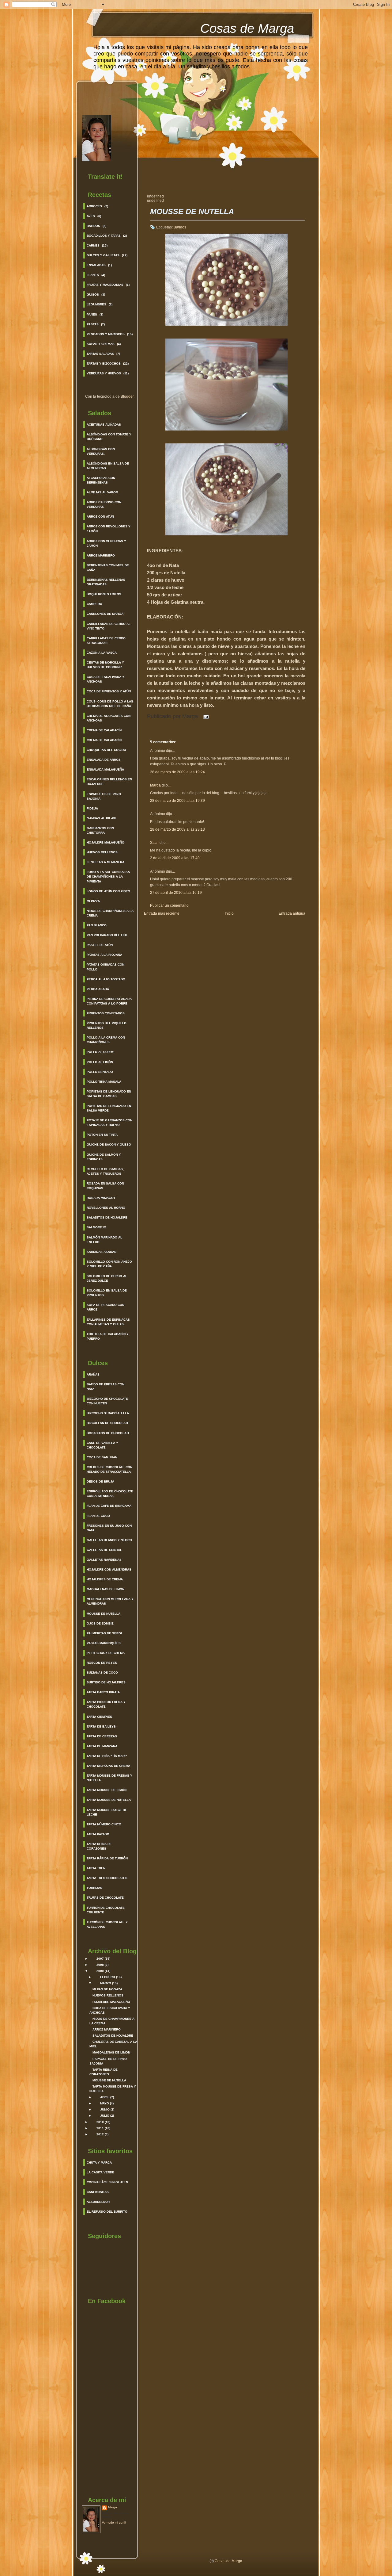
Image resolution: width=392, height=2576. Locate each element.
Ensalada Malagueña (105, 769)
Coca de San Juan (102, 1457)
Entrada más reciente (162, 913)
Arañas (93, 1374)
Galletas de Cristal (104, 1550)
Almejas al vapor (102, 492)
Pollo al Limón (100, 1062)
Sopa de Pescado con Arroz (106, 1307)
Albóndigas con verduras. (101, 451)
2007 (100, 1959)
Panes (92, 314)
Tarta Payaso (98, 1834)
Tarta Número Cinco (104, 1824)
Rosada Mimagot (101, 1198)
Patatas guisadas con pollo (106, 967)
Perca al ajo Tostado (106, 979)
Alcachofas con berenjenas (101, 480)
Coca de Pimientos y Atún (109, 691)
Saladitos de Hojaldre (107, 1217)
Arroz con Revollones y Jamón (109, 529)
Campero (94, 604)
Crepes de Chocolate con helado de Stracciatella (109, 1469)
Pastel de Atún (100, 945)
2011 (100, 2128)
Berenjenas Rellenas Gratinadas (106, 582)
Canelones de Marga (105, 614)
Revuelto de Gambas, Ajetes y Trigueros (105, 1171)
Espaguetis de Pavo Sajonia (104, 796)
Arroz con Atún (100, 517)
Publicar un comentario (169, 905)
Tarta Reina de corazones (99, 1846)
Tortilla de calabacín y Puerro (108, 1336)
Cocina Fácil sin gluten (107, 2182)
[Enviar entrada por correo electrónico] (205, 716)
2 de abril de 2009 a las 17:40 (175, 858)
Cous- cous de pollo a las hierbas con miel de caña (110, 704)
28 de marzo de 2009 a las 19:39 (177, 801)
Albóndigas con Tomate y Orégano (109, 437)
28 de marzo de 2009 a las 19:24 (177, 772)
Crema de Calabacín (104, 730)
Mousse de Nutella (104, 1614)
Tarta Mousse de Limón (107, 1790)
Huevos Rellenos (102, 852)
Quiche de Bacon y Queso (109, 1144)
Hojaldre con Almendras (109, 1569)
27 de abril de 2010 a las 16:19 (176, 893)
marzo (106, 1983)
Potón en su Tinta (102, 1135)
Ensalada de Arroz (104, 760)
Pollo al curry (100, 1052)
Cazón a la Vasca (102, 653)
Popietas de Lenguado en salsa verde (109, 1108)
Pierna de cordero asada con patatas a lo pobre (109, 1001)
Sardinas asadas (102, 1252)
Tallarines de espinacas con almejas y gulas (108, 1322)
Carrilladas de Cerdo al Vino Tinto (109, 626)
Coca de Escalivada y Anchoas (106, 679)
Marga (113, 2507)
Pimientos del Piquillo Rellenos (107, 1025)
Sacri (154, 843)
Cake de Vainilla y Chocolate (102, 1445)
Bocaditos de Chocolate (108, 1433)
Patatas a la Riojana (104, 955)
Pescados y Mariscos (106, 334)
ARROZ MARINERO (107, 2029)
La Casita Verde (100, 2172)
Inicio (229, 913)
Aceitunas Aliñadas (104, 425)
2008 (100, 1965)
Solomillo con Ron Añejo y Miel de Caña (109, 1264)
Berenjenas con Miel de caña (108, 568)
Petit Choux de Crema (106, 1653)
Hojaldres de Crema (105, 1579)
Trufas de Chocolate (105, 1898)
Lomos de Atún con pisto (108, 891)
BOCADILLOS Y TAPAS (104, 236)
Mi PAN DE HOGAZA (107, 1989)
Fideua (92, 808)
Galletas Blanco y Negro (109, 1540)
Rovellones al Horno (106, 1208)
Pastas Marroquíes (104, 1643)
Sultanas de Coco (102, 1673)
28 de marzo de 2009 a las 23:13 (177, 829)
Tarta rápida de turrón (107, 1858)
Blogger (127, 396)
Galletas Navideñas (104, 1560)
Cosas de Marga (247, 28)
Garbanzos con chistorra (100, 830)
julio (105, 2116)
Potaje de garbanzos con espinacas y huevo (109, 1123)
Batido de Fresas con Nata (106, 1387)
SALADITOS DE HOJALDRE (113, 2036)
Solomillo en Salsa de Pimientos (107, 1293)
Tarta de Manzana (102, 1746)
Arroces (94, 206)
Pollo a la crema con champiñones (106, 1040)
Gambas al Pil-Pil (102, 818)
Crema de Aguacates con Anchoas (109, 718)
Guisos (93, 295)
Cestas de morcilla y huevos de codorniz (105, 665)
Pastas (93, 324)
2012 (100, 2134)
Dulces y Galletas (103, 255)
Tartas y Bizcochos (104, 364)
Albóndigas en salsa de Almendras (108, 466)
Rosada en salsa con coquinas (105, 1186)
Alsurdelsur (98, 2202)
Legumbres (96, 304)
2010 (100, 2122)
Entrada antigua (292, 913)
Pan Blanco (97, 925)
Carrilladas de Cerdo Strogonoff (106, 641)
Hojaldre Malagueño (106, 842)
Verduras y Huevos (104, 373)
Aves (91, 216)
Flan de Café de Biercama (109, 1506)
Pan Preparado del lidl (107, 935)
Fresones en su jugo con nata (109, 1528)
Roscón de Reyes (102, 1663)
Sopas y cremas (101, 344)
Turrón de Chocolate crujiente (106, 1910)
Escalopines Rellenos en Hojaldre (109, 782)
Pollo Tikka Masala (104, 1082)
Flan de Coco (98, 1516)
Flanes (93, 275)
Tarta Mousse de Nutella (109, 1800)
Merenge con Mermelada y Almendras (110, 1601)
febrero (108, 1977)
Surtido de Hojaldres (106, 1682)
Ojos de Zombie (100, 1623)
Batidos (93, 226)
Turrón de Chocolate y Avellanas (107, 1924)
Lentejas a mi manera (106, 862)
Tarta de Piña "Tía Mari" (107, 1756)
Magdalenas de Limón (106, 1589)
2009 (100, 1971)
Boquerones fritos (104, 594)
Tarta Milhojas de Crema (108, 1766)
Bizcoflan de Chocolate (108, 1423)
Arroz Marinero (101, 555)
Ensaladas (96, 265)
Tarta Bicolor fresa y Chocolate (106, 1704)
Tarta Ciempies (99, 1717)
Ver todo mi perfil (114, 2522)
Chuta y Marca (99, 2163)
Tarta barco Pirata (103, 1692)
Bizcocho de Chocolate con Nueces (107, 1401)
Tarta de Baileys (101, 1726)
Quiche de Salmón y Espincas (104, 1157)
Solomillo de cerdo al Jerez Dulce (107, 1278)
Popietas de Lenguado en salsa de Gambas (109, 1094)
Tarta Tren (96, 1868)
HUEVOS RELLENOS (108, 1995)
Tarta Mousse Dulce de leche (107, 1812)
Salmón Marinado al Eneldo (104, 1240)
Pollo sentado (100, 1072)
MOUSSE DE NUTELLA (109, 2080)
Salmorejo (96, 1227)
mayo (105, 2103)
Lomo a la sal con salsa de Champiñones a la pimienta (108, 877)
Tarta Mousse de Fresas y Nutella (109, 1778)
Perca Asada (98, 989)
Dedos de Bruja (100, 1481)
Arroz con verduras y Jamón (106, 543)
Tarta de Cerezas (102, 1736)
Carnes (93, 245)
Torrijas (94, 1888)
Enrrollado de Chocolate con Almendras (110, 1494)
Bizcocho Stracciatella (108, 1413)
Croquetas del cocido (106, 750)
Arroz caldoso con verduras (104, 504)
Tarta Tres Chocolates (107, 1878)
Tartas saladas (100, 354)
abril (105, 2097)
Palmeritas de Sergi (104, 1633)
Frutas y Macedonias (105, 285)
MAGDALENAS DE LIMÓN (111, 2052)
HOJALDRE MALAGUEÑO (111, 2002)
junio (105, 2109)
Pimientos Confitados (106, 1013)
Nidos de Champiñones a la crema (110, 913)
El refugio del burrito (107, 2212)
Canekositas (98, 2192)
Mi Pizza (93, 901)
